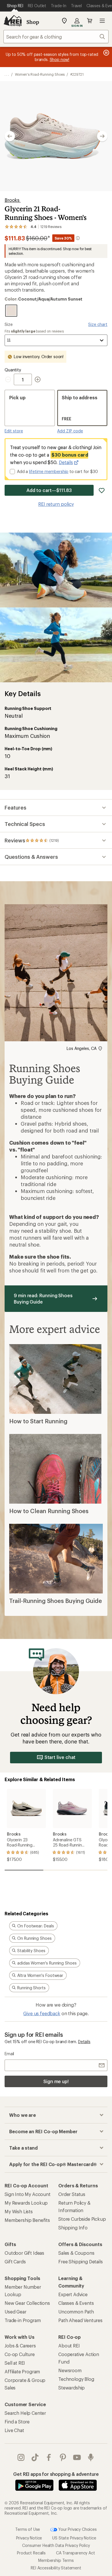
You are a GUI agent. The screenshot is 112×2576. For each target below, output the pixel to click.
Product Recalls (31, 2553)
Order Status (72, 2194)
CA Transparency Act (76, 2553)
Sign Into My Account (28, 2194)
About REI (69, 2346)
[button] (56, 136)
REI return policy (56, 504)
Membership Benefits (27, 2220)
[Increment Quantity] (38, 379)
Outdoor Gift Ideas (24, 2253)
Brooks (13, 200)
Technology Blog (76, 2379)
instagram (21, 2457)
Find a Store (17, 2422)
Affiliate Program (22, 2371)
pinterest (63, 2457)
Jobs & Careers (20, 2346)
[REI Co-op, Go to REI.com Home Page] (13, 21)
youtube (77, 2457)
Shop (33, 22)
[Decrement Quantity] (9, 379)
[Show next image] (102, 136)
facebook (49, 2457)
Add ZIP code (70, 431)
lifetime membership (49, 471)
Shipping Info (73, 2228)
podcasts (91, 2457)
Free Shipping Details (81, 2261)
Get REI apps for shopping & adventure (56, 2474)
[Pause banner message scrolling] (106, 53)
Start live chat (60, 1757)
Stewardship (72, 2388)
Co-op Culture (20, 2354)
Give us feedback (42, 2013)
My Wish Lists (19, 2211)
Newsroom (70, 2370)
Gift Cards (15, 2261)
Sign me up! (56, 2081)
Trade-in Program (23, 2320)
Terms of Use (28, 2529)
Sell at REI (15, 2363)
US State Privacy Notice (74, 2538)
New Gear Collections (27, 2303)
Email (9, 2054)
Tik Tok (35, 2457)
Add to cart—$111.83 (49, 490)
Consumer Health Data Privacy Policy (56, 2545)
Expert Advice (73, 2294)
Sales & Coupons (76, 2253)
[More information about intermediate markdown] (78, 238)
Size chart (98, 324)
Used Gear (16, 2312)
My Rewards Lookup (26, 2203)
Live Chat (14, 2430)
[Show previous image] (10, 136)
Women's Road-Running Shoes (40, 74)
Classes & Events (76, 2303)
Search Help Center (25, 2413)
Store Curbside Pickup (82, 2219)
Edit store (14, 431)
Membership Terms (56, 2560)
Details (66, 462)
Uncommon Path (76, 2312)
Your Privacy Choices (77, 2529)
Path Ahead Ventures (80, 2320)
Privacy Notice (29, 2538)
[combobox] (56, 37)
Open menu (102, 21)
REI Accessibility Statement (56, 2568)
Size (8, 324)
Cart (90, 21)
